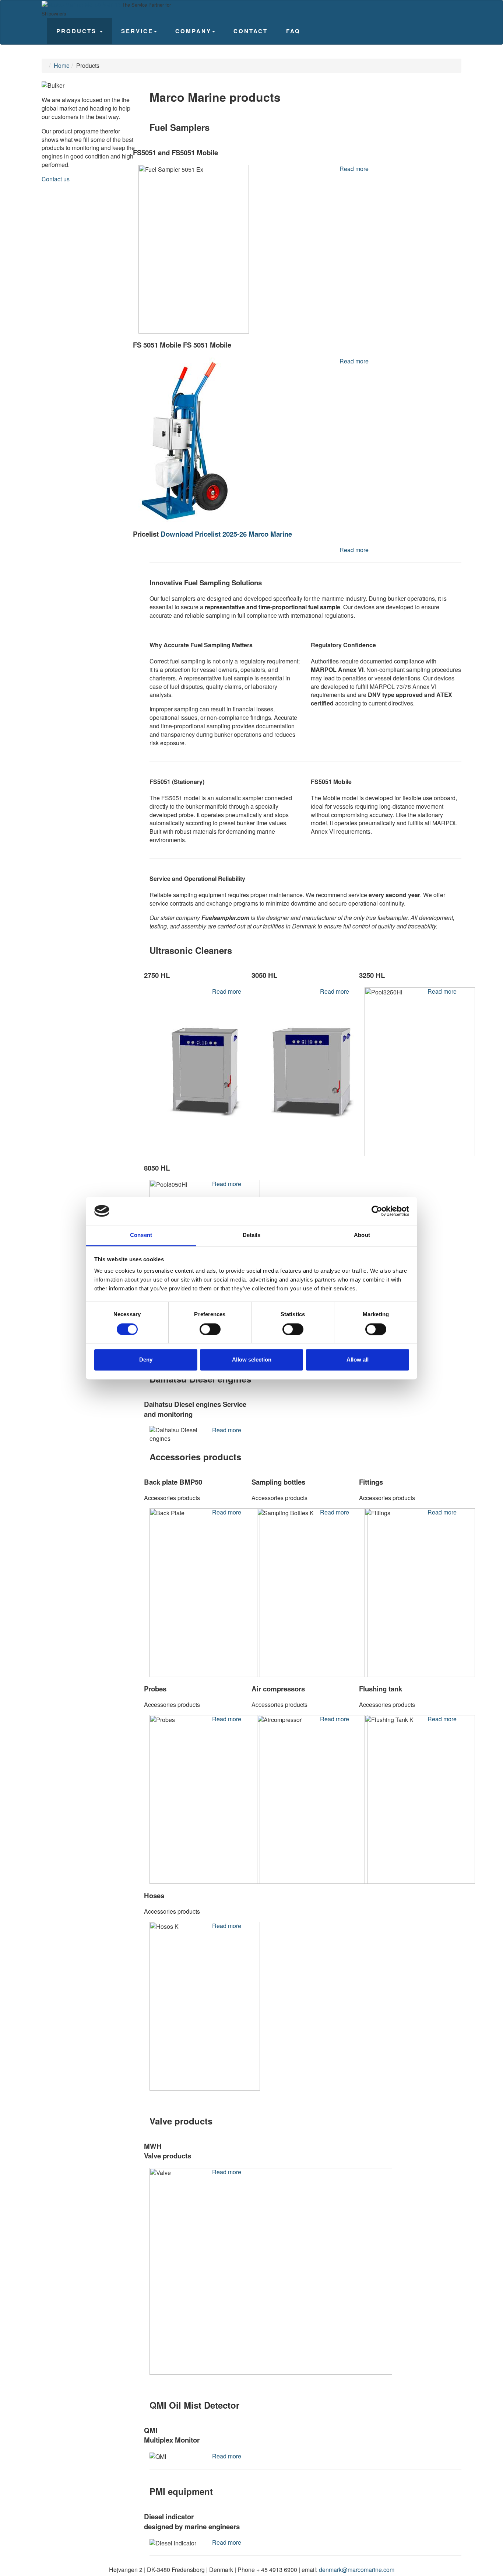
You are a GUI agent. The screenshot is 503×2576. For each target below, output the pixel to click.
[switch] (210, 1329)
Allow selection (252, 1360)
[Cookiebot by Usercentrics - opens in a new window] (377, 1211)
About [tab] (362, 1235)
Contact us (56, 179)
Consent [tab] (141, 1235)
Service (137, 31)
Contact (251, 31)
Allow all (358, 1360)
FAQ (293, 31)
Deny (146, 1360)
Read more (354, 169)
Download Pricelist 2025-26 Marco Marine (226, 534)
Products (78, 31)
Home (62, 65)
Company (193, 31)
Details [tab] (252, 1235)
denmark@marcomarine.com (357, 2570)
